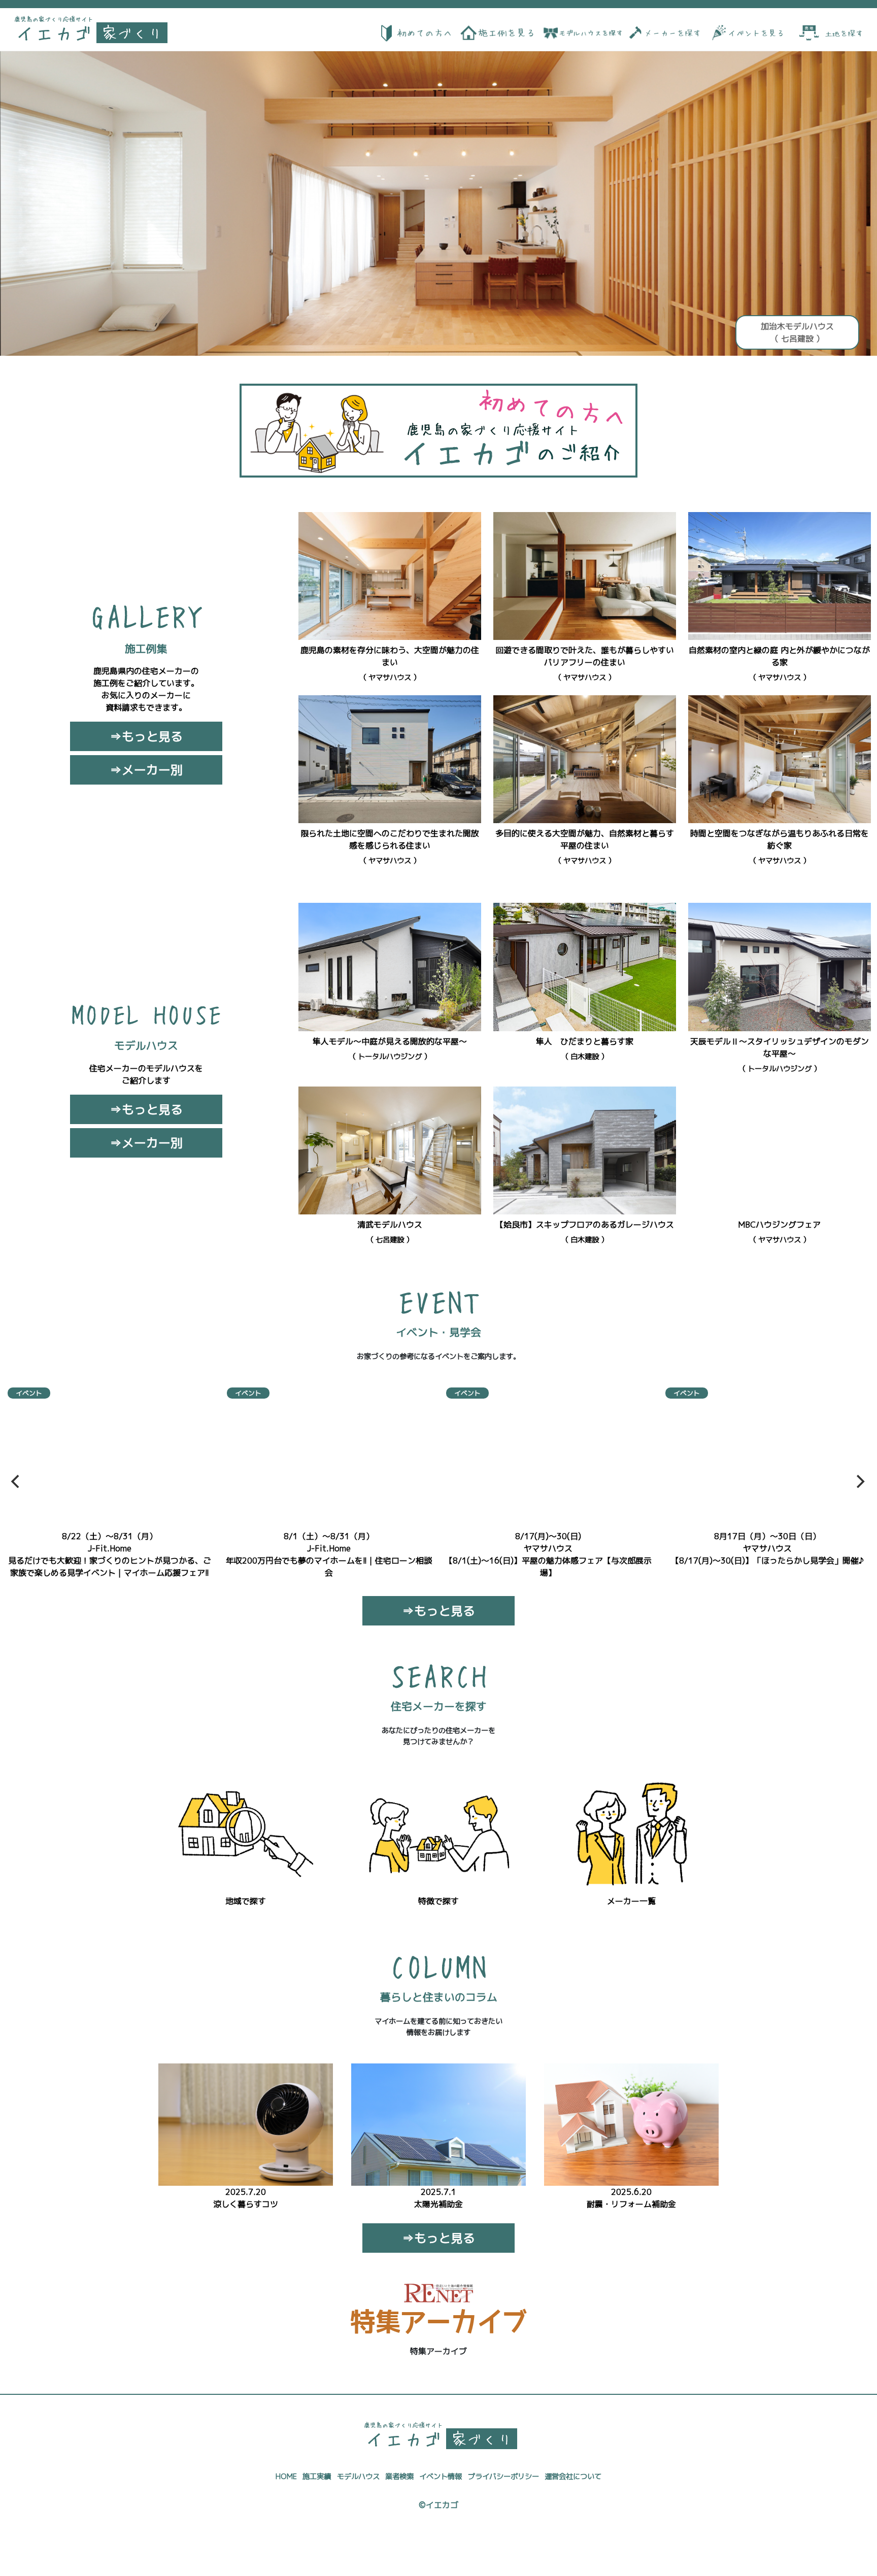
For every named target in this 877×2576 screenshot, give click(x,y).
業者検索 (399, 2477)
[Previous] (16, 1481)
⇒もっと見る (146, 736)
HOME (286, 2477)
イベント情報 (441, 2477)
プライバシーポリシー (503, 2477)
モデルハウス (358, 2477)
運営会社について (573, 2477)
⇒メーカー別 (146, 770)
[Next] (859, 1481)
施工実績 (317, 2477)
